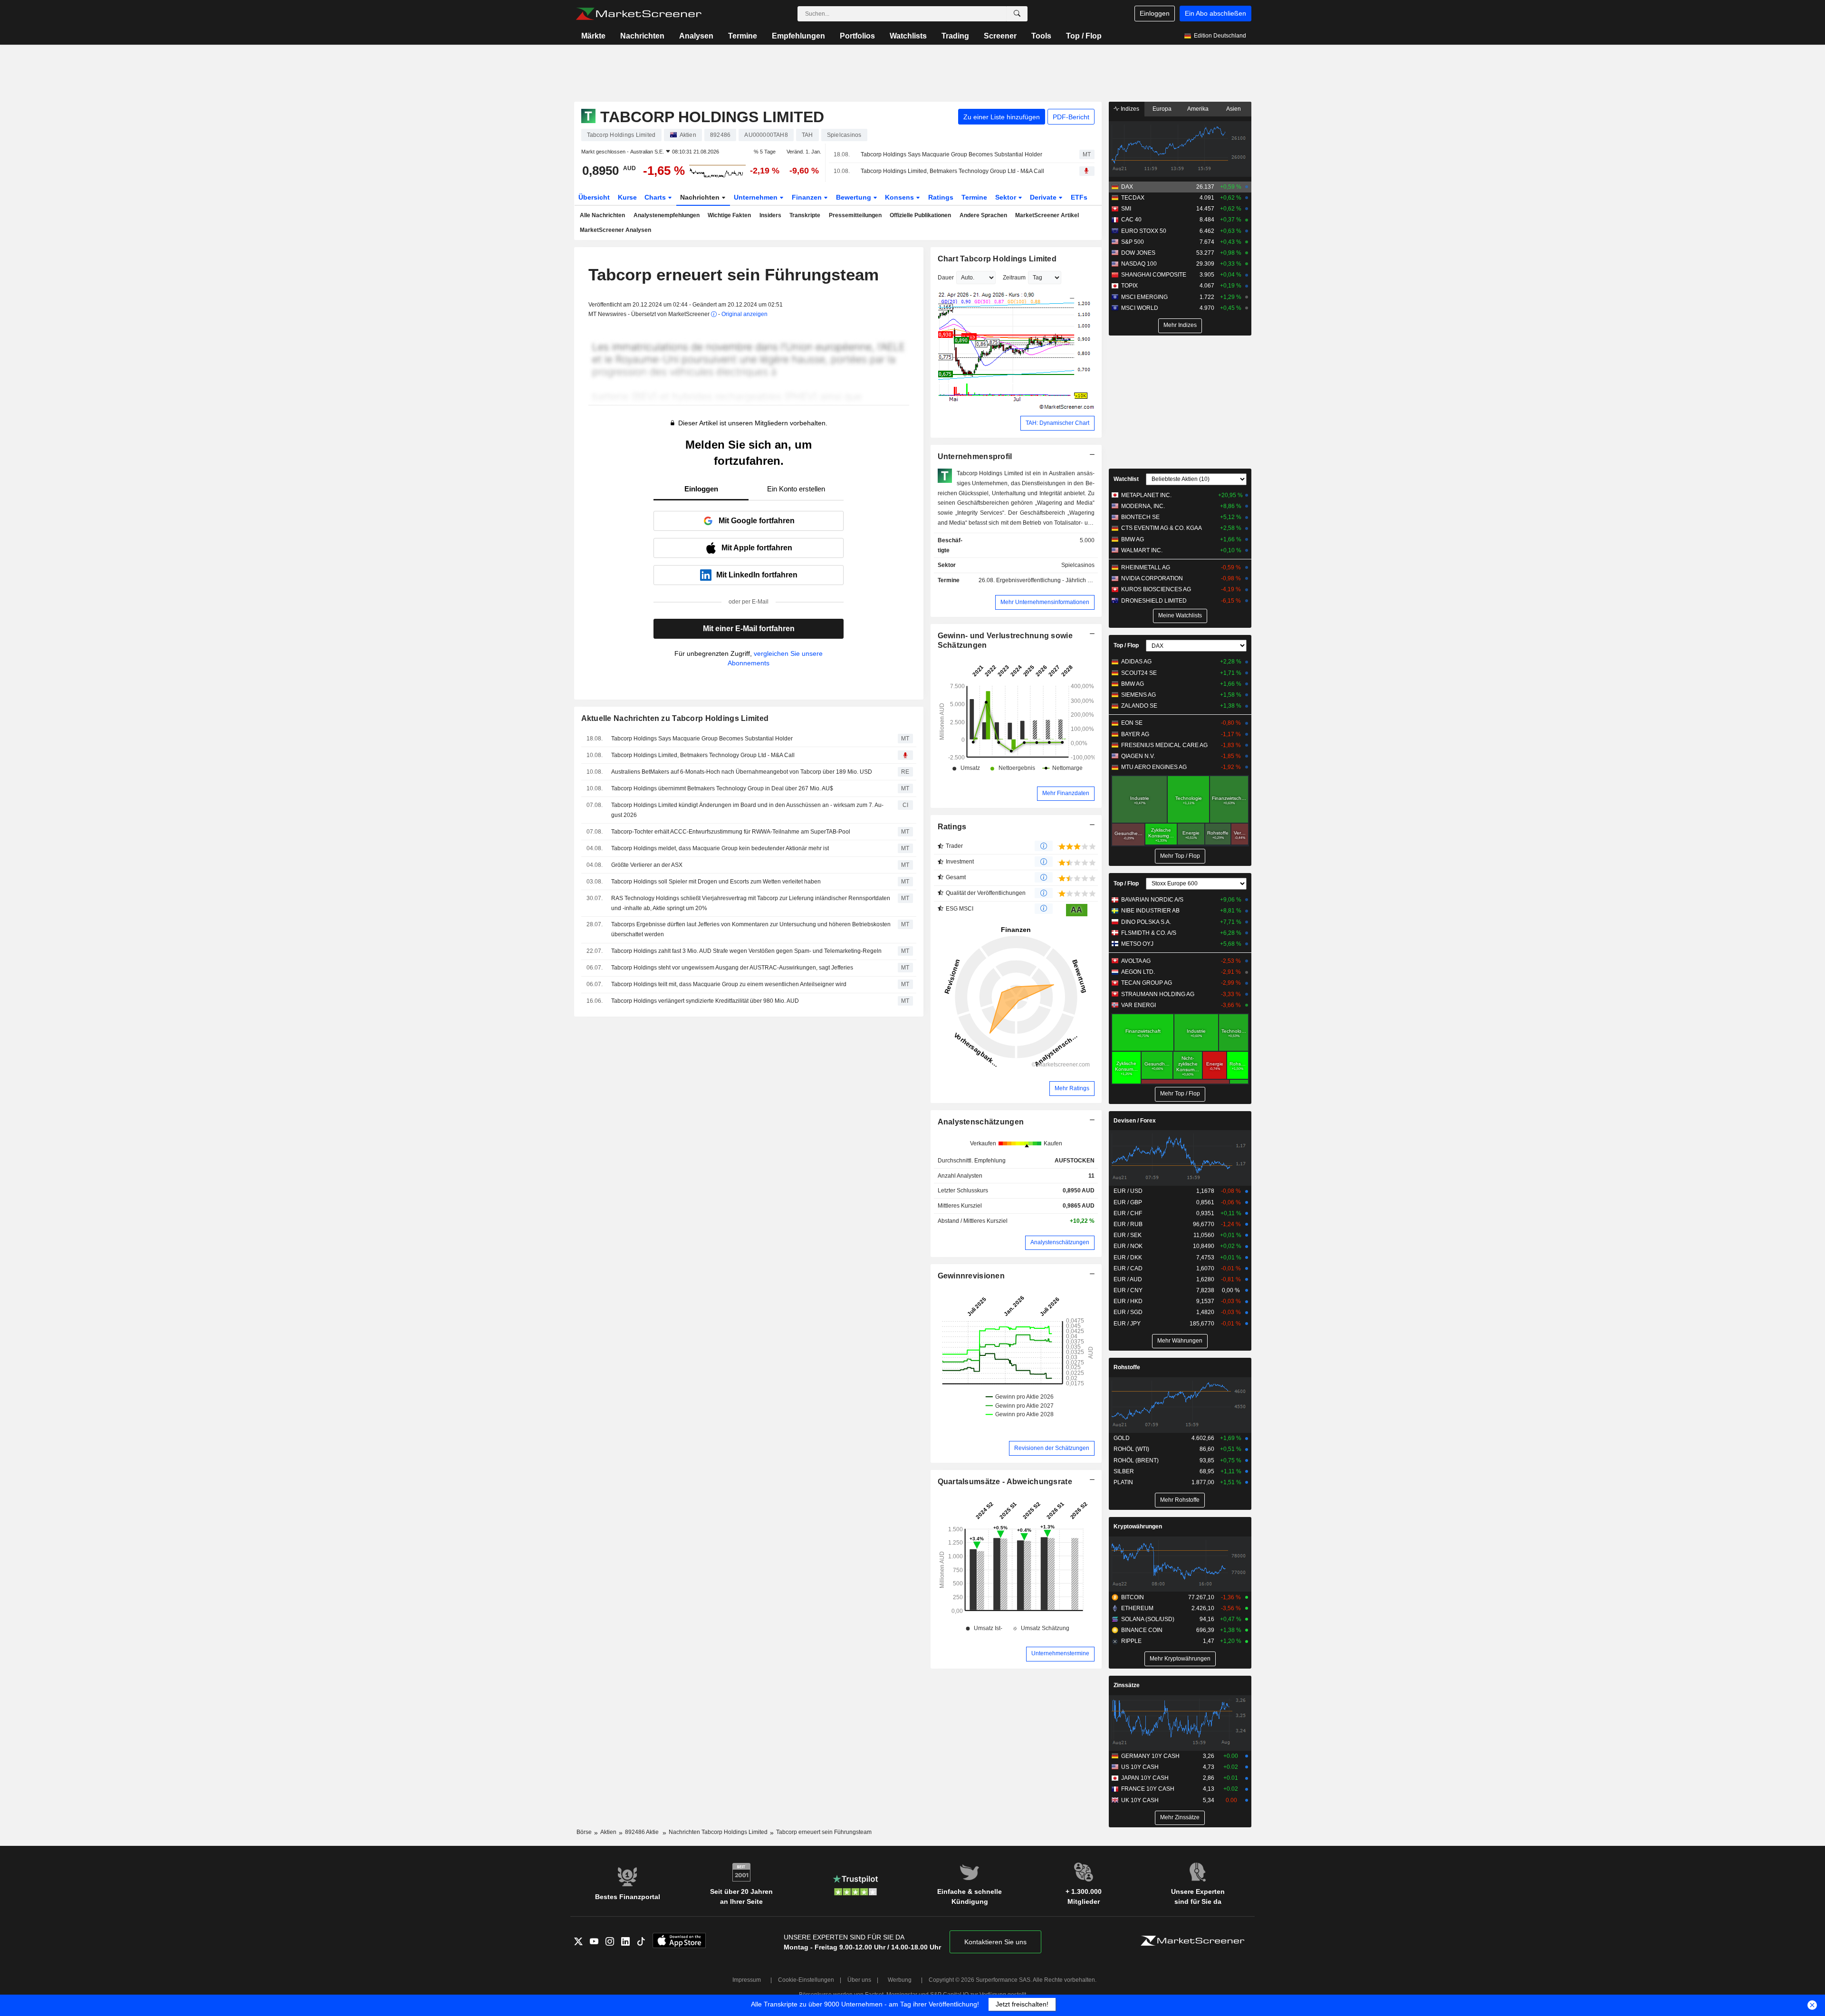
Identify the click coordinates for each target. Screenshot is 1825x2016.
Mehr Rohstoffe (1180, 1500)
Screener (1000, 36)
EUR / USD (1128, 1191)
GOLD (1122, 1438)
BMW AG (1133, 539)
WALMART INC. (1142, 550)
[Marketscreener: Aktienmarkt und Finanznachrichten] (639, 14)
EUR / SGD (1128, 1312)
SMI (1126, 209)
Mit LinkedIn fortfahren (757, 575)
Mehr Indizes (1180, 325)
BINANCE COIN (1142, 1630)
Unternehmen (757, 197)
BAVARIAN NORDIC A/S (1152, 900)
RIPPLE (1131, 1641)
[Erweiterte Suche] (1017, 14)
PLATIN (1123, 1482)
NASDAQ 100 (1139, 264)
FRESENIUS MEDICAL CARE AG (1164, 745)
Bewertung (855, 197)
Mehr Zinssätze (1180, 1817)
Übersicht (594, 197)
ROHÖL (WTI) (1131, 1449)
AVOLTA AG (1136, 961)
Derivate (1044, 197)
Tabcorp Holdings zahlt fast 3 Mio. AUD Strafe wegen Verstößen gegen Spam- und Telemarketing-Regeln (746, 951)
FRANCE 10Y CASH (1148, 1789)
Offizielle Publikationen (920, 215)
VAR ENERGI (1138, 1005)
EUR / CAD (1128, 1268)
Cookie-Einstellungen (806, 1980)
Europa (1162, 109)
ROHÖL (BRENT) (1136, 1460)
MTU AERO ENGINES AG (1154, 767)
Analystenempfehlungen (667, 215)
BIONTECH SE (1140, 517)
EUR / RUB (1128, 1224)
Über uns (859, 1980)
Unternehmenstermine (1060, 1653)
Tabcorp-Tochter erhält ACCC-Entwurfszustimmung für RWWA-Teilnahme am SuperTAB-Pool (731, 832)
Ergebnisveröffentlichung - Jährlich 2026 (1048, 580)
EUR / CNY (1128, 1290)
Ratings (941, 197)
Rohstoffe (1127, 1367)
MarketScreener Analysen (615, 230)
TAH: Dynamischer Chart (1057, 423)
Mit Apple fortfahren (757, 548)
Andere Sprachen (983, 215)
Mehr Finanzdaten (1066, 793)
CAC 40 (1131, 220)
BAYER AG (1135, 734)
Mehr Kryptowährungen (1180, 1659)
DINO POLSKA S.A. (1146, 922)
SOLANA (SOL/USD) (1148, 1619)
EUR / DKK (1128, 1258)
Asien (1234, 109)
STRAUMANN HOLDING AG (1158, 994)
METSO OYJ (1137, 944)
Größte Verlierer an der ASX (647, 865)
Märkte (593, 36)
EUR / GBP (1128, 1202)
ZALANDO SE (1139, 706)
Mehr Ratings (1072, 1088)
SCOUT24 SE (1139, 673)
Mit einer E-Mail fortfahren (749, 629)
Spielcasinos (1078, 565)
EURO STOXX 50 (1144, 231)
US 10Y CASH (1140, 1767)
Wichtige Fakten (729, 215)
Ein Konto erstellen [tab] (796, 489)
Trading (955, 36)
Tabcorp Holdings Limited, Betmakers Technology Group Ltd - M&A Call (952, 171)
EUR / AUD (1128, 1279)
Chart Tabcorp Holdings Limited (997, 259)
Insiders (770, 215)
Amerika (1198, 109)
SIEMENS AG (1138, 695)
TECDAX (1133, 198)
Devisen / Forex (1135, 1121)
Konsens (900, 197)
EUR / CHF (1128, 1213)
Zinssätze (1127, 1685)
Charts (656, 197)
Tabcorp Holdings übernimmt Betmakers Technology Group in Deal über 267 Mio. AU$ (722, 788)
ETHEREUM (1137, 1608)
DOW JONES (1138, 253)
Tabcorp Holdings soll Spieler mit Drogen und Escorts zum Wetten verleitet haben (716, 882)
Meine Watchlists (1180, 615)
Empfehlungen (798, 36)
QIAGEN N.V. (1138, 756)
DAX (1127, 187)
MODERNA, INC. (1143, 506)
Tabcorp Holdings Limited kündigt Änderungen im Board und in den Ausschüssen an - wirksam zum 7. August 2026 (747, 810)
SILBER (1124, 1471)
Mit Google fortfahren (757, 521)
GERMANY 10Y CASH (1150, 1756)
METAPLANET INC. (1146, 495)
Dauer (946, 278)
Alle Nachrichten (602, 215)
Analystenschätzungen (981, 1122)
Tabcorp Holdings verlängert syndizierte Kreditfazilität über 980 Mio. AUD (705, 1001)
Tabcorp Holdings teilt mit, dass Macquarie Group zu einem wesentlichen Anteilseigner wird (729, 984)
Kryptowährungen (1138, 1526)
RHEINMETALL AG (1146, 567)
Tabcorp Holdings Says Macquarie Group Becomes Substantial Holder (951, 154)
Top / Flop (1084, 36)
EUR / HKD (1128, 1301)
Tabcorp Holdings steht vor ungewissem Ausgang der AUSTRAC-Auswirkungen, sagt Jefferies (732, 968)
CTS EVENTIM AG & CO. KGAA (1162, 528)
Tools (1041, 36)
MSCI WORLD (1140, 308)
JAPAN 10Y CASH (1145, 1778)
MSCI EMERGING (1144, 297)
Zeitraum (1014, 278)
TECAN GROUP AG (1147, 983)
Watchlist (1126, 479)
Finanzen (808, 197)
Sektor (1007, 197)
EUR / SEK (1128, 1235)
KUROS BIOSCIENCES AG (1156, 589)
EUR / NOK (1128, 1246)
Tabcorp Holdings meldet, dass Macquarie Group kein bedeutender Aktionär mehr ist (720, 848)
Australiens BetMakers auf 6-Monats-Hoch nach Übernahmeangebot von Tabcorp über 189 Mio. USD (742, 772)
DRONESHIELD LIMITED (1154, 601)
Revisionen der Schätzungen (1052, 1448)
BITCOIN (1133, 1597)
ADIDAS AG (1136, 662)
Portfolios (857, 36)
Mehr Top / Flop (1180, 856)
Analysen (696, 36)
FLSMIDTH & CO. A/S (1149, 933)
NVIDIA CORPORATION (1152, 578)
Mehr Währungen (1180, 1341)
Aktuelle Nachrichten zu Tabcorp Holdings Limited (675, 718)
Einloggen (1155, 13)
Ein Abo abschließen (1215, 13)
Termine (743, 36)
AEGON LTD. (1138, 972)
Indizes (1129, 109)
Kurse (627, 197)
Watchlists (908, 36)
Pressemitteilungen (855, 215)
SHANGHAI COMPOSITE (1154, 275)
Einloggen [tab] (701, 489)
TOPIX (1129, 286)
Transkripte (805, 215)
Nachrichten (642, 36)
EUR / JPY (1127, 1324)
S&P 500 (1133, 242)
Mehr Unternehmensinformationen (1045, 602)
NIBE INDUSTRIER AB (1150, 911)
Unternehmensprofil (975, 456)
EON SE (1132, 723)
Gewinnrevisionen (971, 1276)
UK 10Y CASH (1140, 1800)
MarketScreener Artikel (1047, 215)
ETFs (1079, 197)
